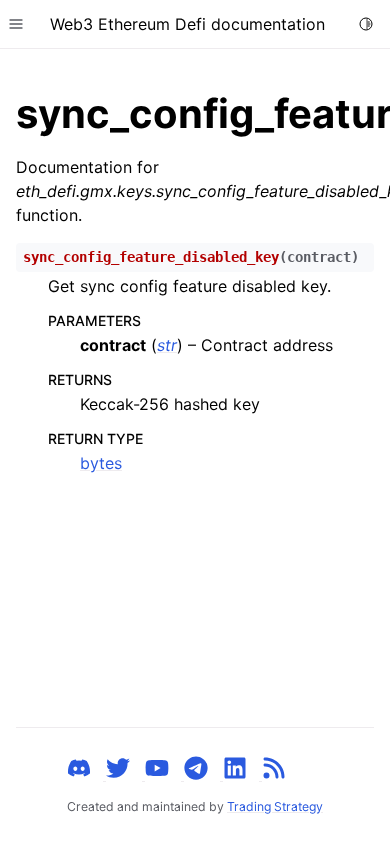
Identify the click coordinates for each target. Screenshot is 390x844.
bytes (101, 463)
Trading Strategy (275, 806)
